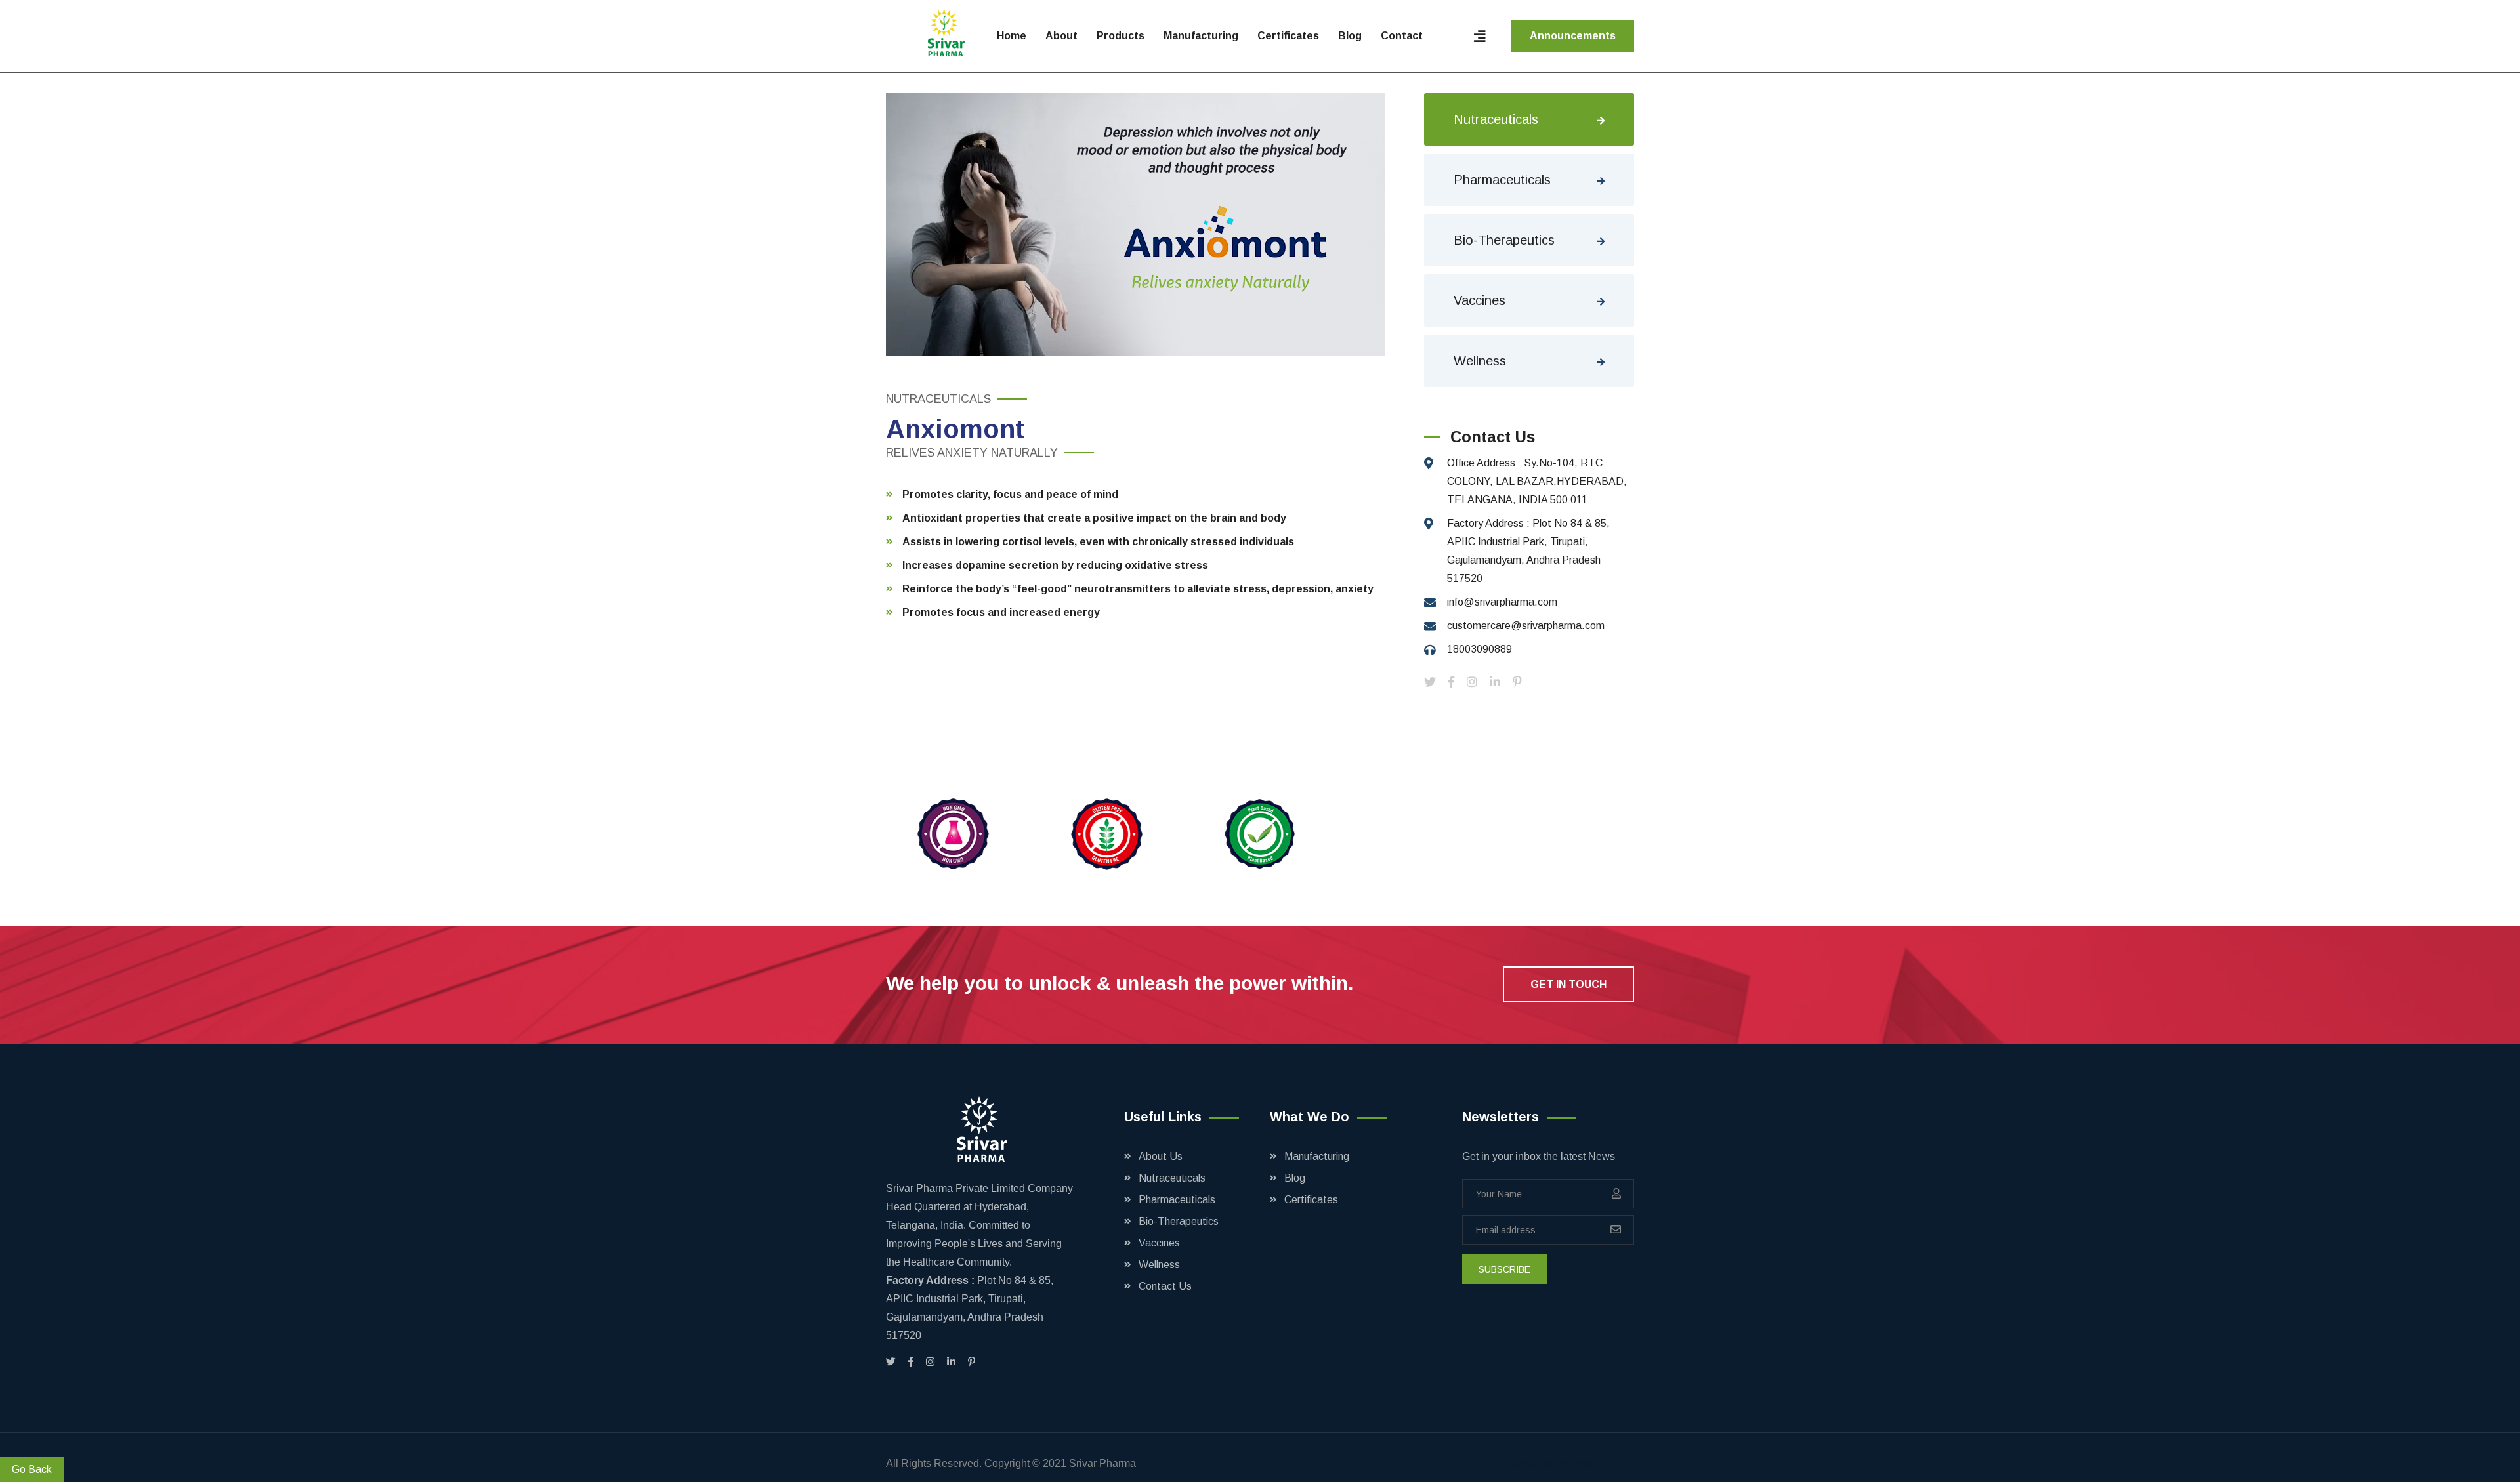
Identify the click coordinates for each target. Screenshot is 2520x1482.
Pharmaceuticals (1502, 180)
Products (1121, 36)
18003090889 (1480, 649)
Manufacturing (1201, 36)
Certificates (1288, 36)
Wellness (1480, 361)
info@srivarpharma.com (1502, 602)
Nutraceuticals (1496, 119)
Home (1012, 36)
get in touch (1568, 984)
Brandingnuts (1604, 1463)
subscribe (1504, 1269)
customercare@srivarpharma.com (1526, 626)
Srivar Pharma (1102, 1463)
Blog (1350, 36)
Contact (1402, 36)
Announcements (1573, 36)
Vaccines (1480, 300)
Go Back (32, 1469)
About (1061, 36)
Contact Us (1165, 1286)
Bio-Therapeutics (1504, 240)
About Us (1161, 1156)
